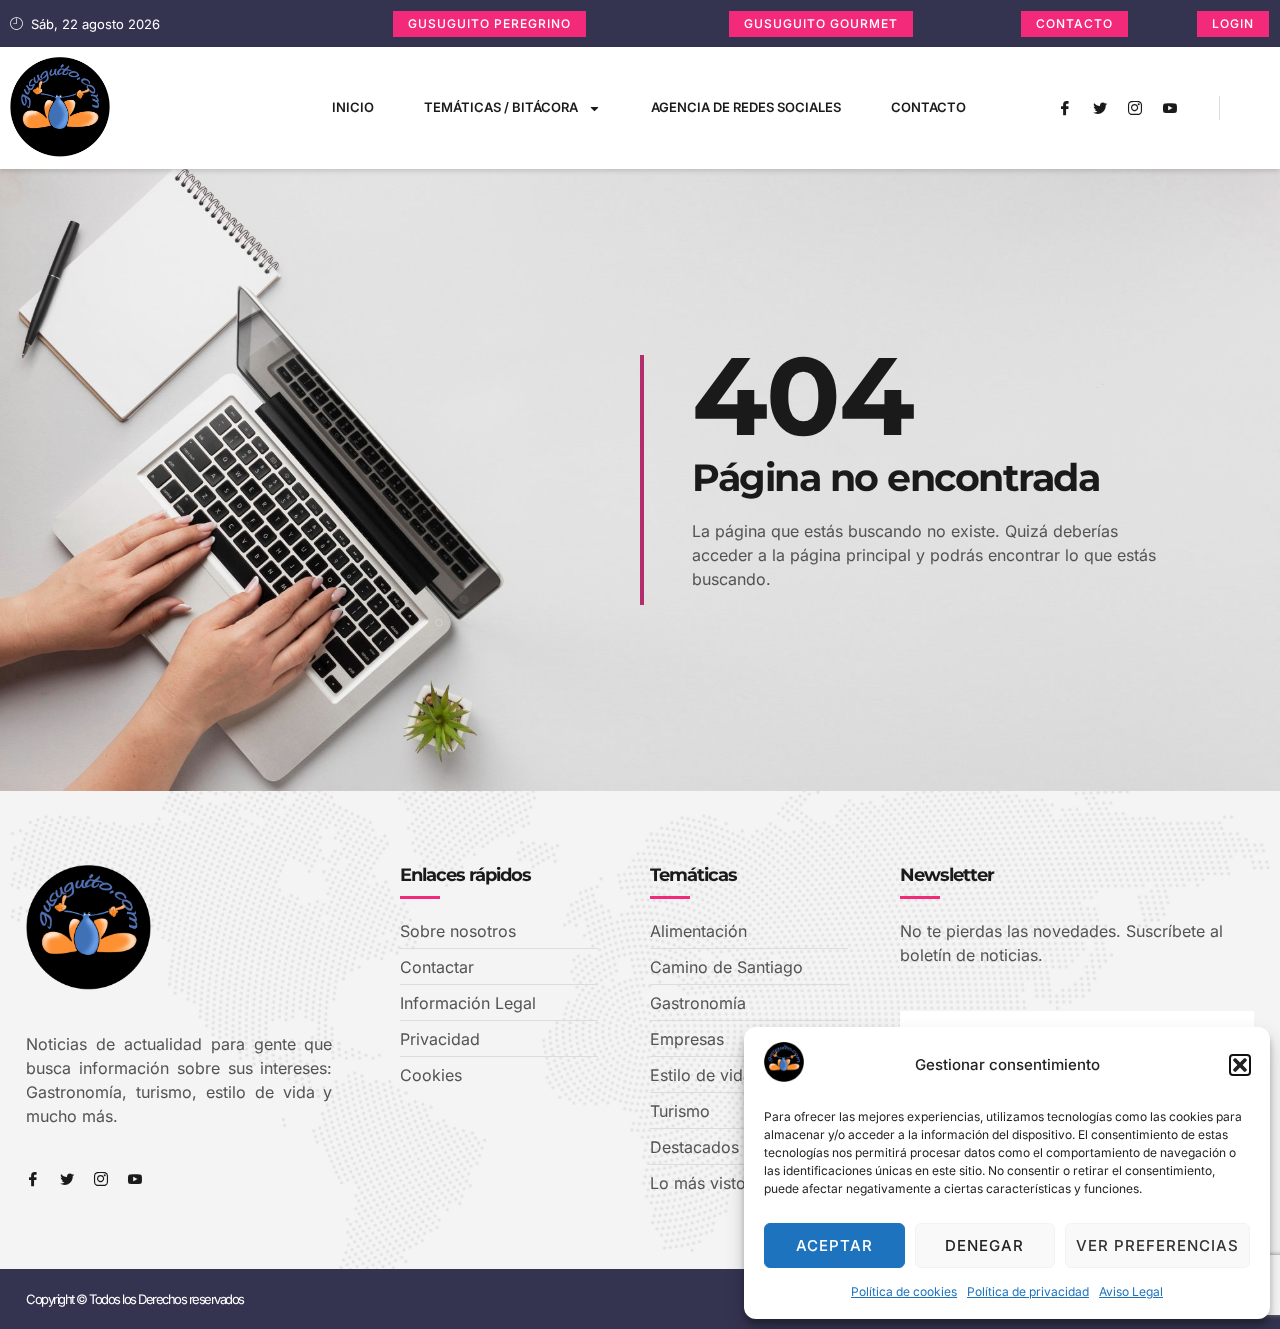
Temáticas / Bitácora (501, 107)
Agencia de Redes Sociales (746, 107)
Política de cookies (904, 1291)
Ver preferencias (1157, 1245)
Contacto (928, 107)
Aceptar (834, 1245)
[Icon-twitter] (1100, 108)
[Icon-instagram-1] (1135, 108)
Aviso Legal (1131, 1291)
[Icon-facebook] (1065, 108)
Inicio (353, 107)
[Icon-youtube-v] (1170, 108)
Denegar (984, 1245)
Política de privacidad (1028, 1291)
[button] (1240, 1065)
